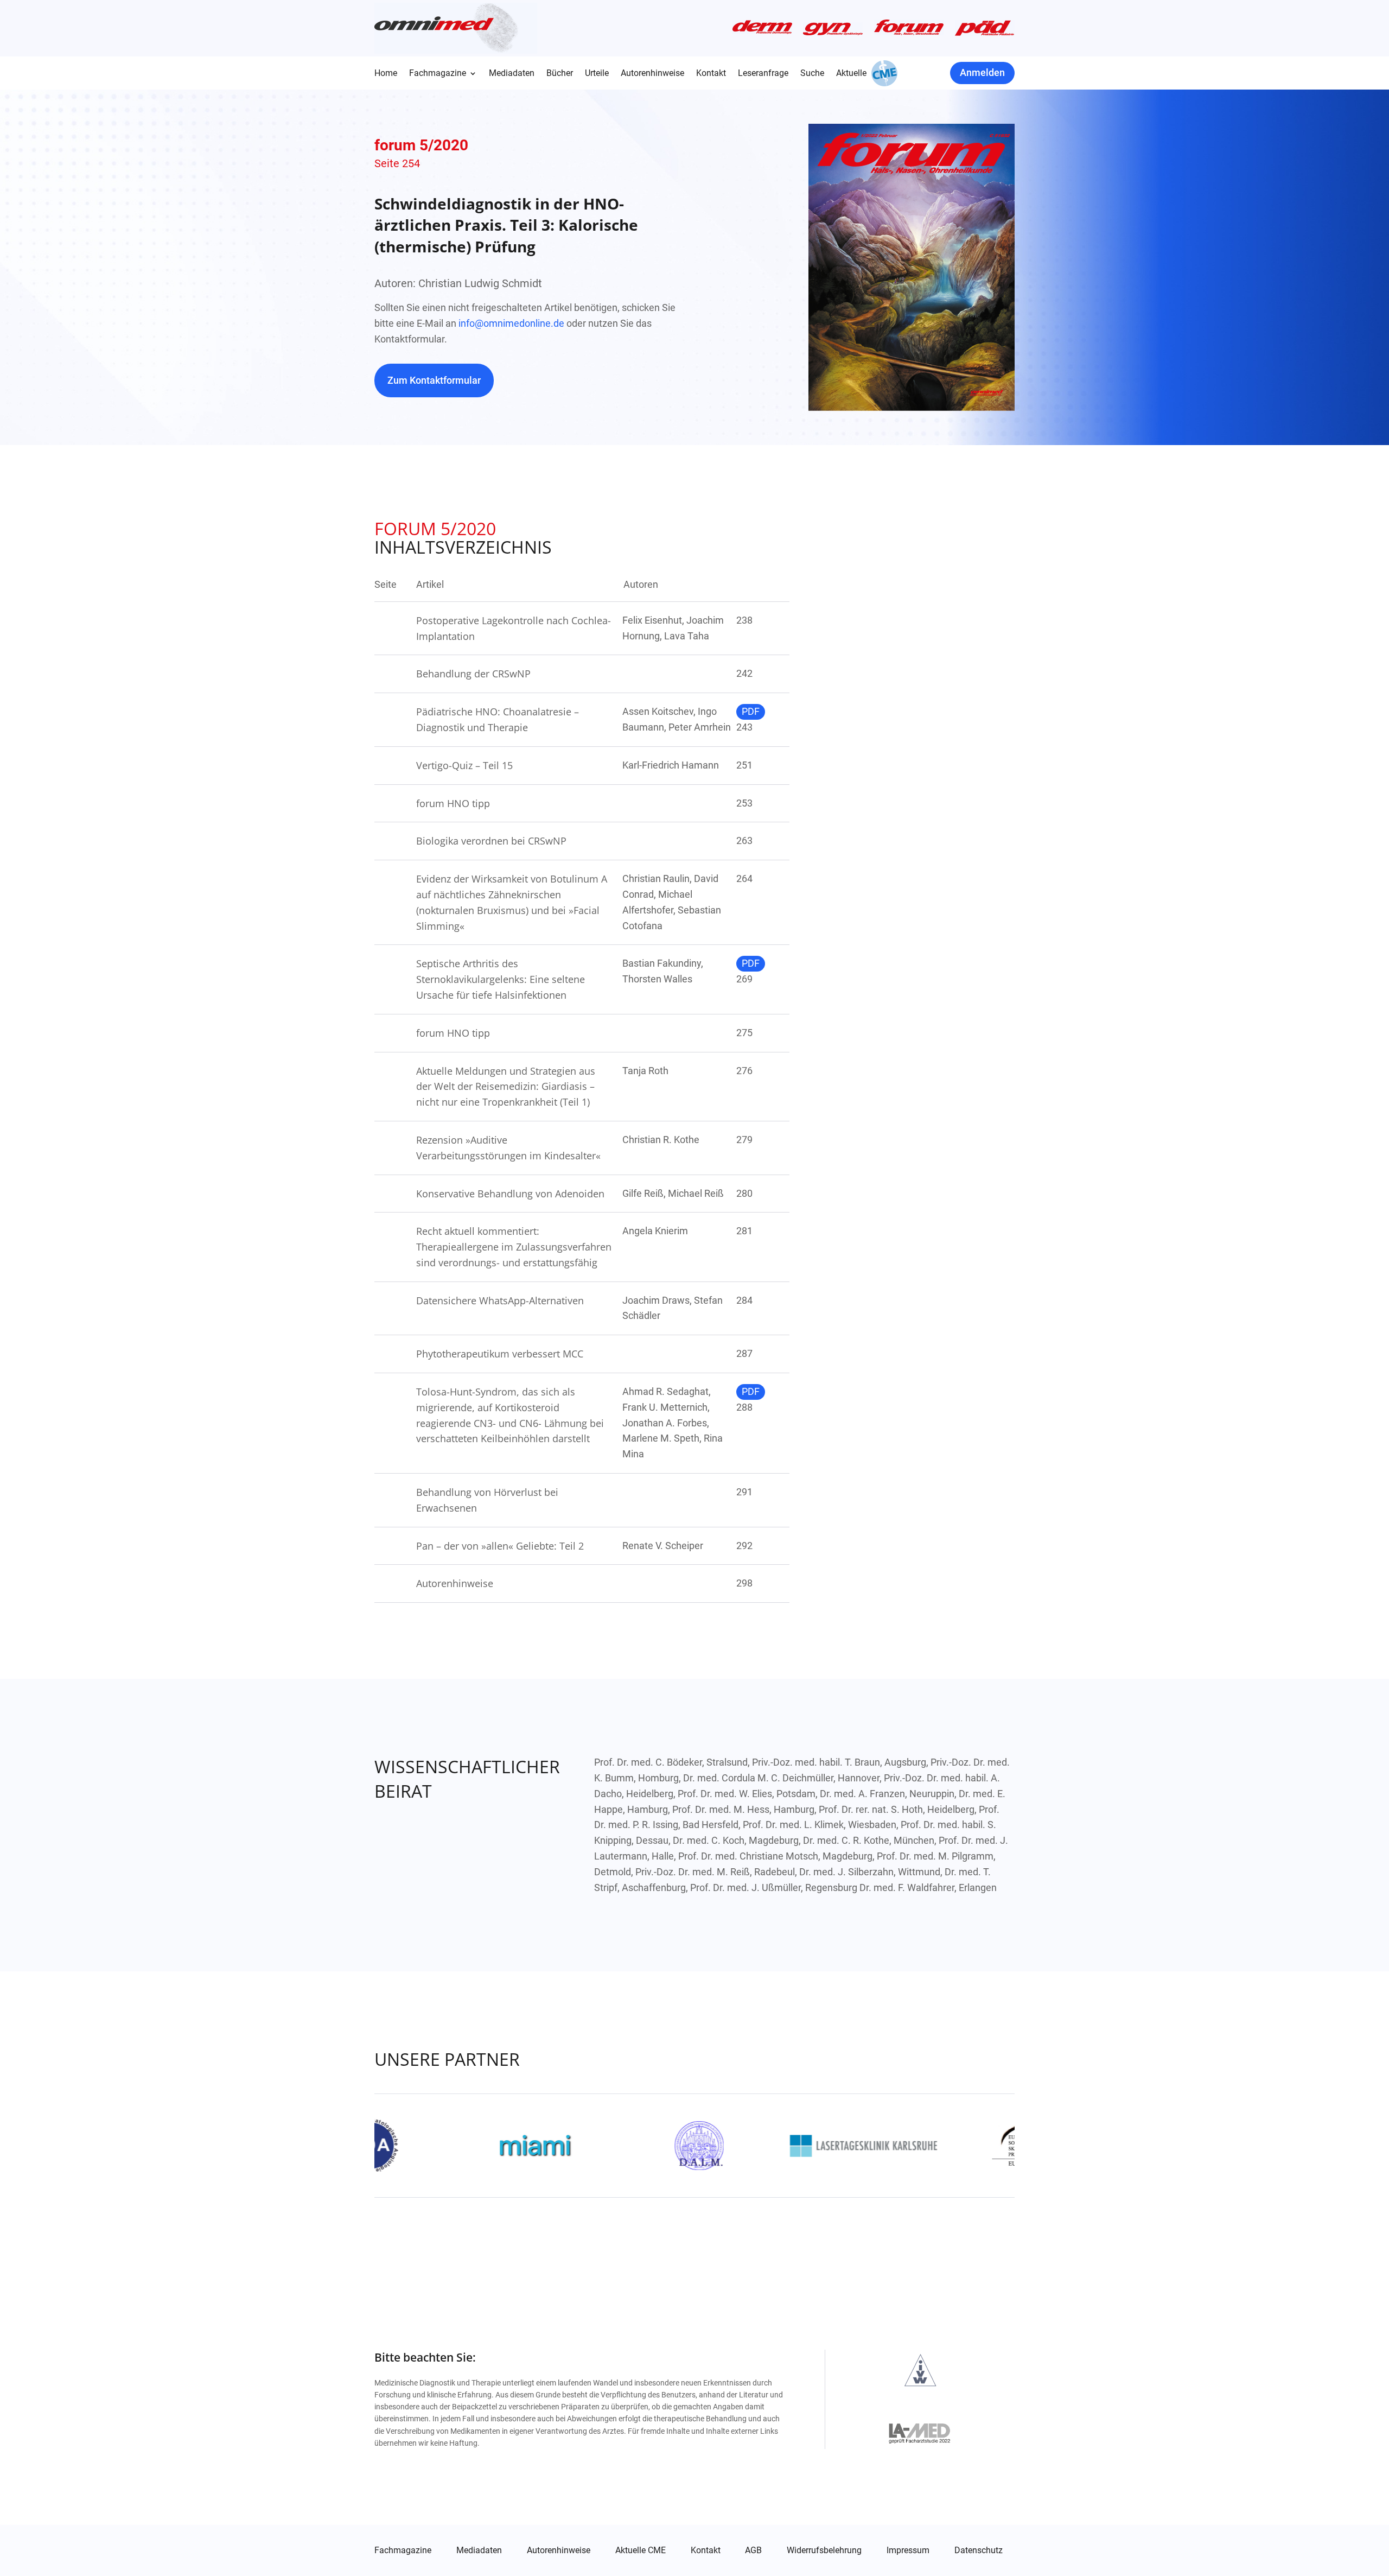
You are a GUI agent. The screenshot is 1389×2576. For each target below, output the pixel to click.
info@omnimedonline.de (511, 323)
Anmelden (982, 72)
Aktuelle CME (641, 2550)
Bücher (560, 74)
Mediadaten (512, 74)
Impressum (908, 2550)
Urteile (597, 74)
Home (386, 74)
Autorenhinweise (652, 74)
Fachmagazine (438, 74)
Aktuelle (851, 74)
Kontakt (711, 74)
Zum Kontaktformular (434, 380)
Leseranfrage (763, 74)
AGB (753, 2550)
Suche (812, 74)
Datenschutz (979, 2550)
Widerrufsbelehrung (824, 2550)
